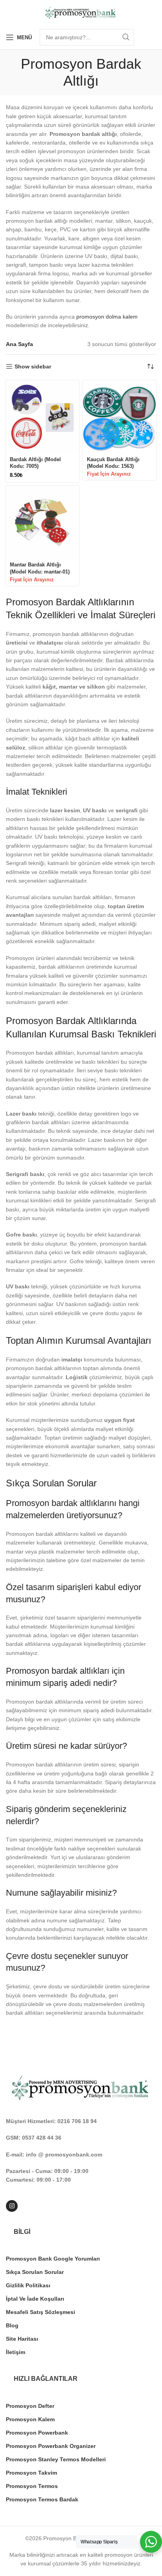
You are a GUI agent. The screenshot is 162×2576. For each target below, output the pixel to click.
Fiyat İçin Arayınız (109, 474)
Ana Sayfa (19, 344)
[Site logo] (81, 12)
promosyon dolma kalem (107, 317)
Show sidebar (33, 366)
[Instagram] (12, 2206)
